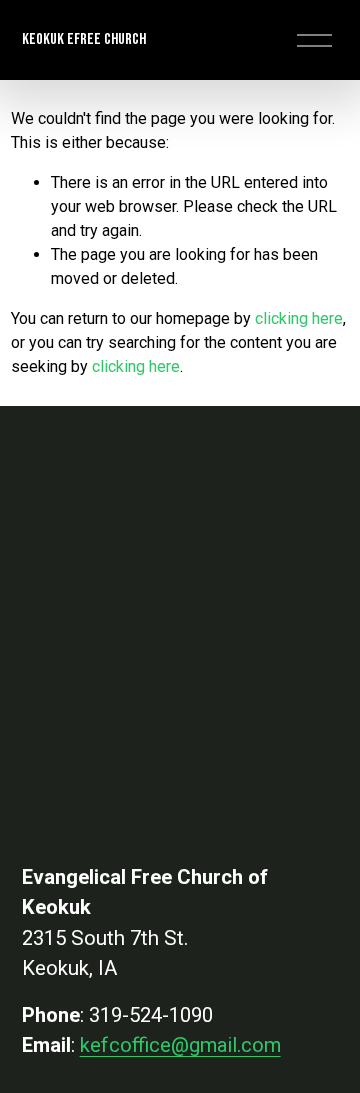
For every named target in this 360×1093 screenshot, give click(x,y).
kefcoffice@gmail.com (180, 1045)
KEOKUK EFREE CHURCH (84, 39)
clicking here (299, 318)
